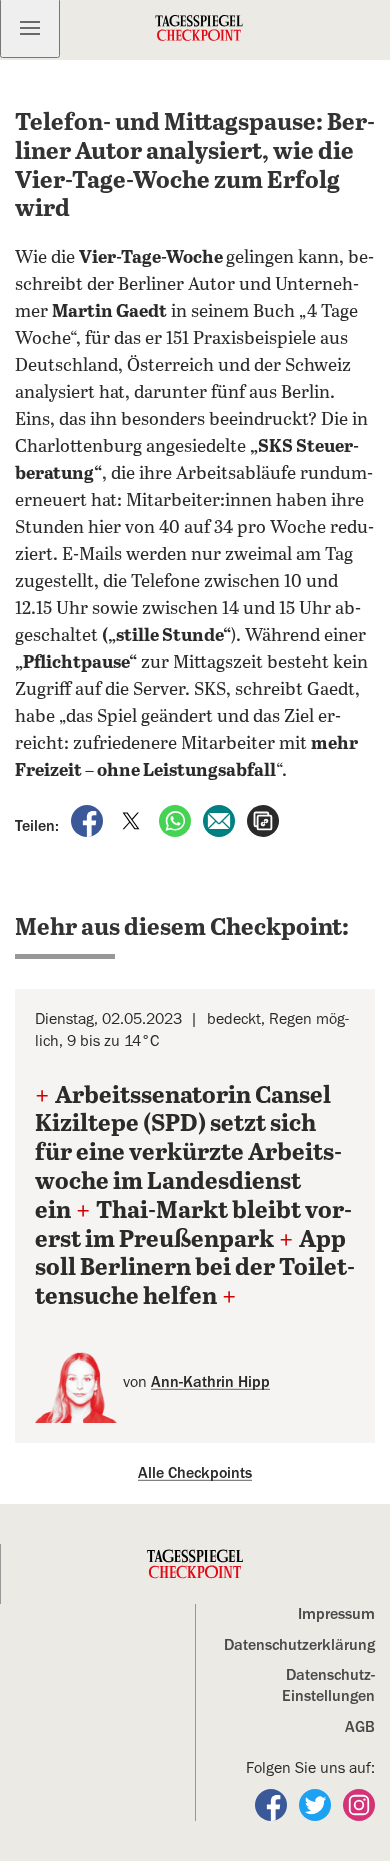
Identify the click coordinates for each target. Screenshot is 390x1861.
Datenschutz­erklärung (299, 1645)
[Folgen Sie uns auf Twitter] (317, 1804)
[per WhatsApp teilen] (177, 820)
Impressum (336, 1614)
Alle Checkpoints (195, 1473)
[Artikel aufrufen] (263, 820)
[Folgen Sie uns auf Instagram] (359, 1804)
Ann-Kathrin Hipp (210, 1382)
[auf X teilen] (133, 820)
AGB (360, 1727)
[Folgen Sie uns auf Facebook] (273, 1804)
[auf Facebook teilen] (89, 820)
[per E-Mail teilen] (221, 820)
